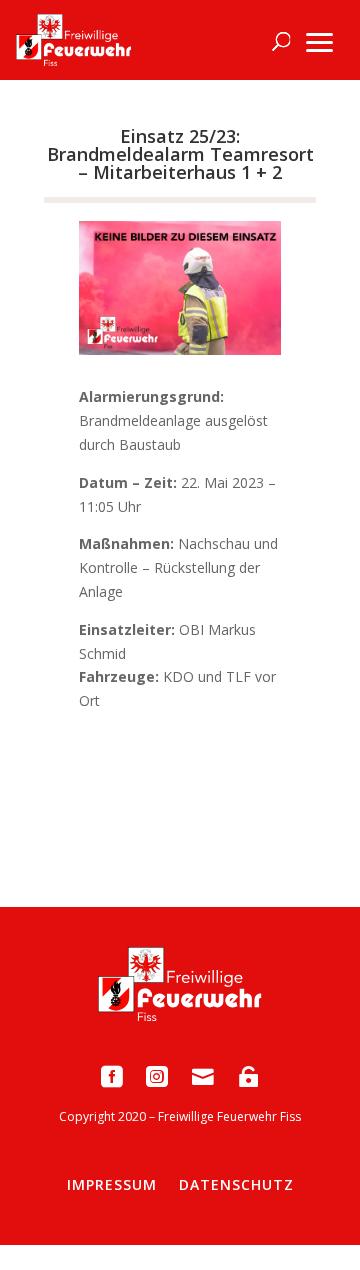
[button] (320, 40)
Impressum (112, 1184)
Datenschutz (236, 1184)
